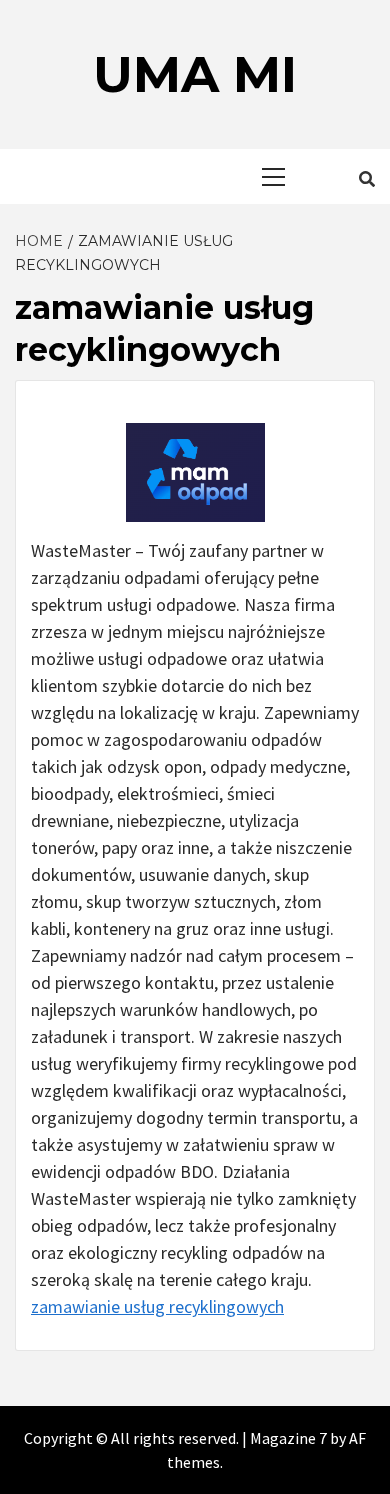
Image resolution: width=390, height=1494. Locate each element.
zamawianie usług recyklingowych (157, 1306)
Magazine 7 (288, 1438)
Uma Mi (195, 74)
